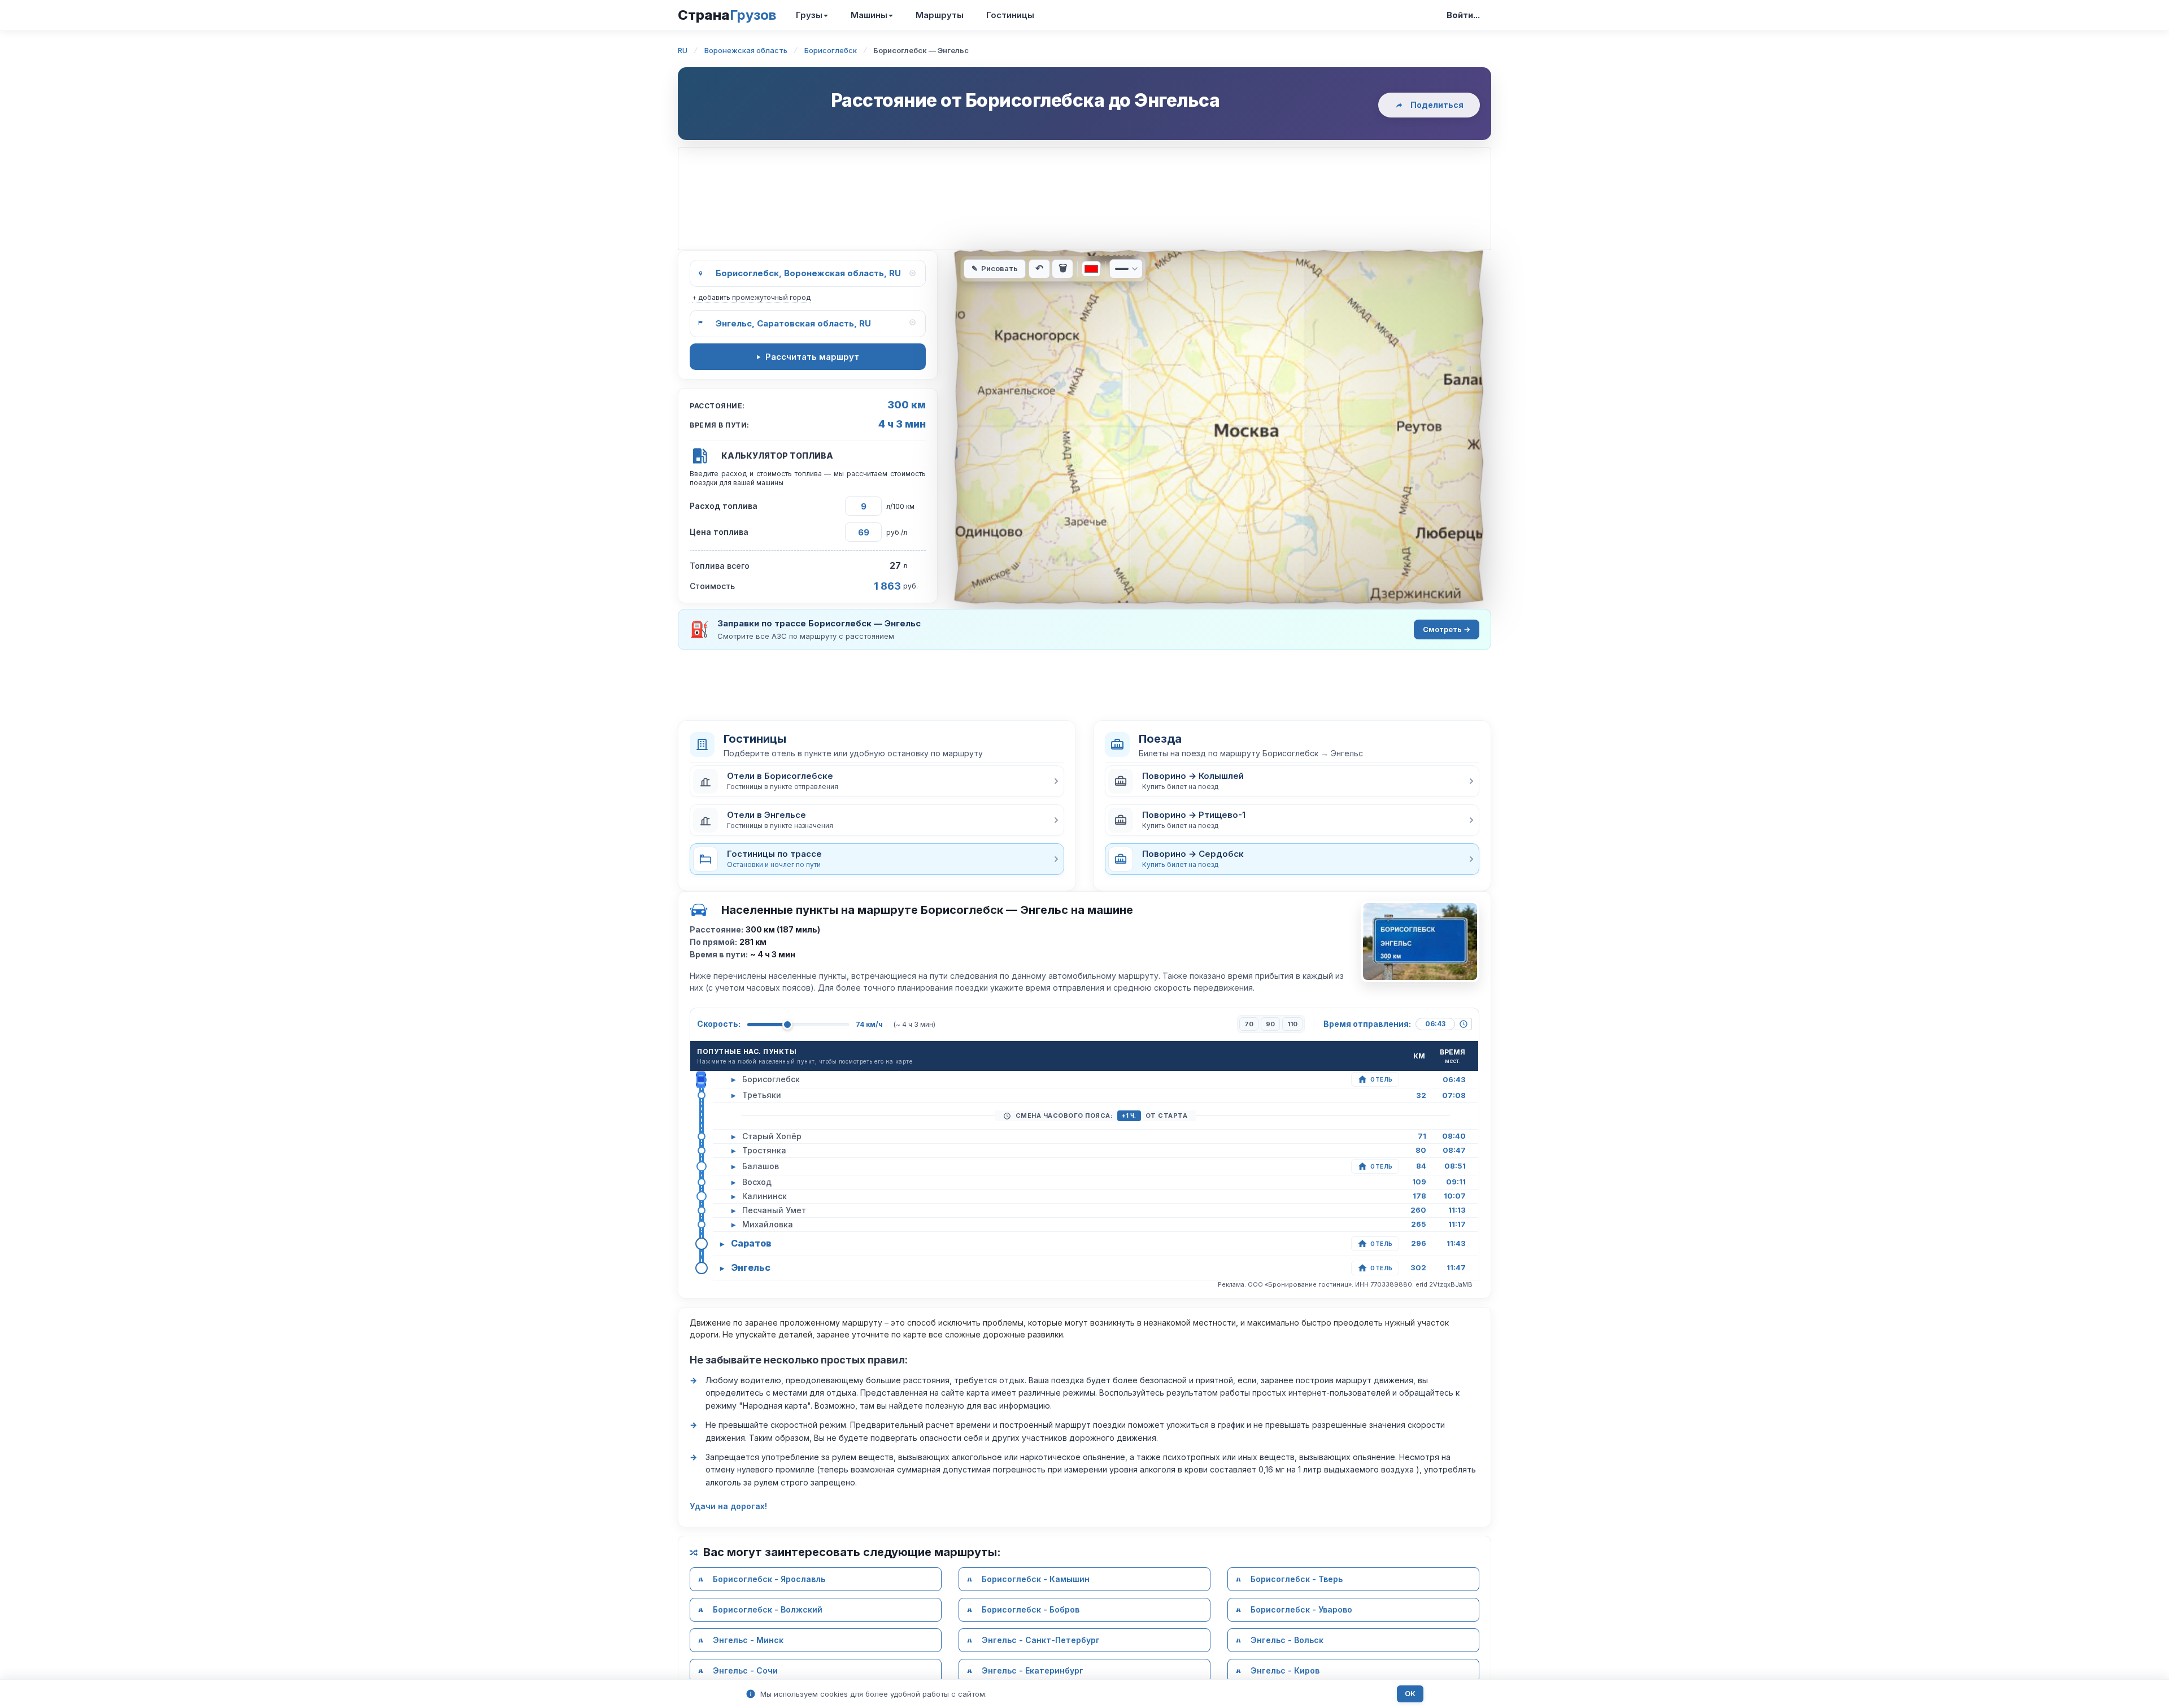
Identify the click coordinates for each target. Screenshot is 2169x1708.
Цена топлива (719, 532)
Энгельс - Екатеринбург (1033, 1670)
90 (1270, 1024)
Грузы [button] (809, 15)
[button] (877, 781)
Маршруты (940, 15)
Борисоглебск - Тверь (1297, 1579)
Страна (727, 15)
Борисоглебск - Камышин (1036, 1579)
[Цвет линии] (1091, 269)
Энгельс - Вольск (1287, 1640)
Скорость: (719, 1024)
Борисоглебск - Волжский (768, 1609)
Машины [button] (869, 15)
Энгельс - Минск (748, 1640)
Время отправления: (1367, 1024)
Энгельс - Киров (1285, 1670)
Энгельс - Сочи (745, 1670)
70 (1249, 1024)
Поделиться (1437, 105)
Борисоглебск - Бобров (1031, 1609)
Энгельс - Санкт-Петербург (1041, 1640)
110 (1292, 1024)
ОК (1410, 1694)
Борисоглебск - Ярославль (769, 1579)
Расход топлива (724, 506)
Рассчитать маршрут (812, 357)
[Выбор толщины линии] (1126, 269)
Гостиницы (1010, 15)
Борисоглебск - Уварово (1301, 1609)
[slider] (787, 1025)
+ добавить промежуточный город (751, 297)
